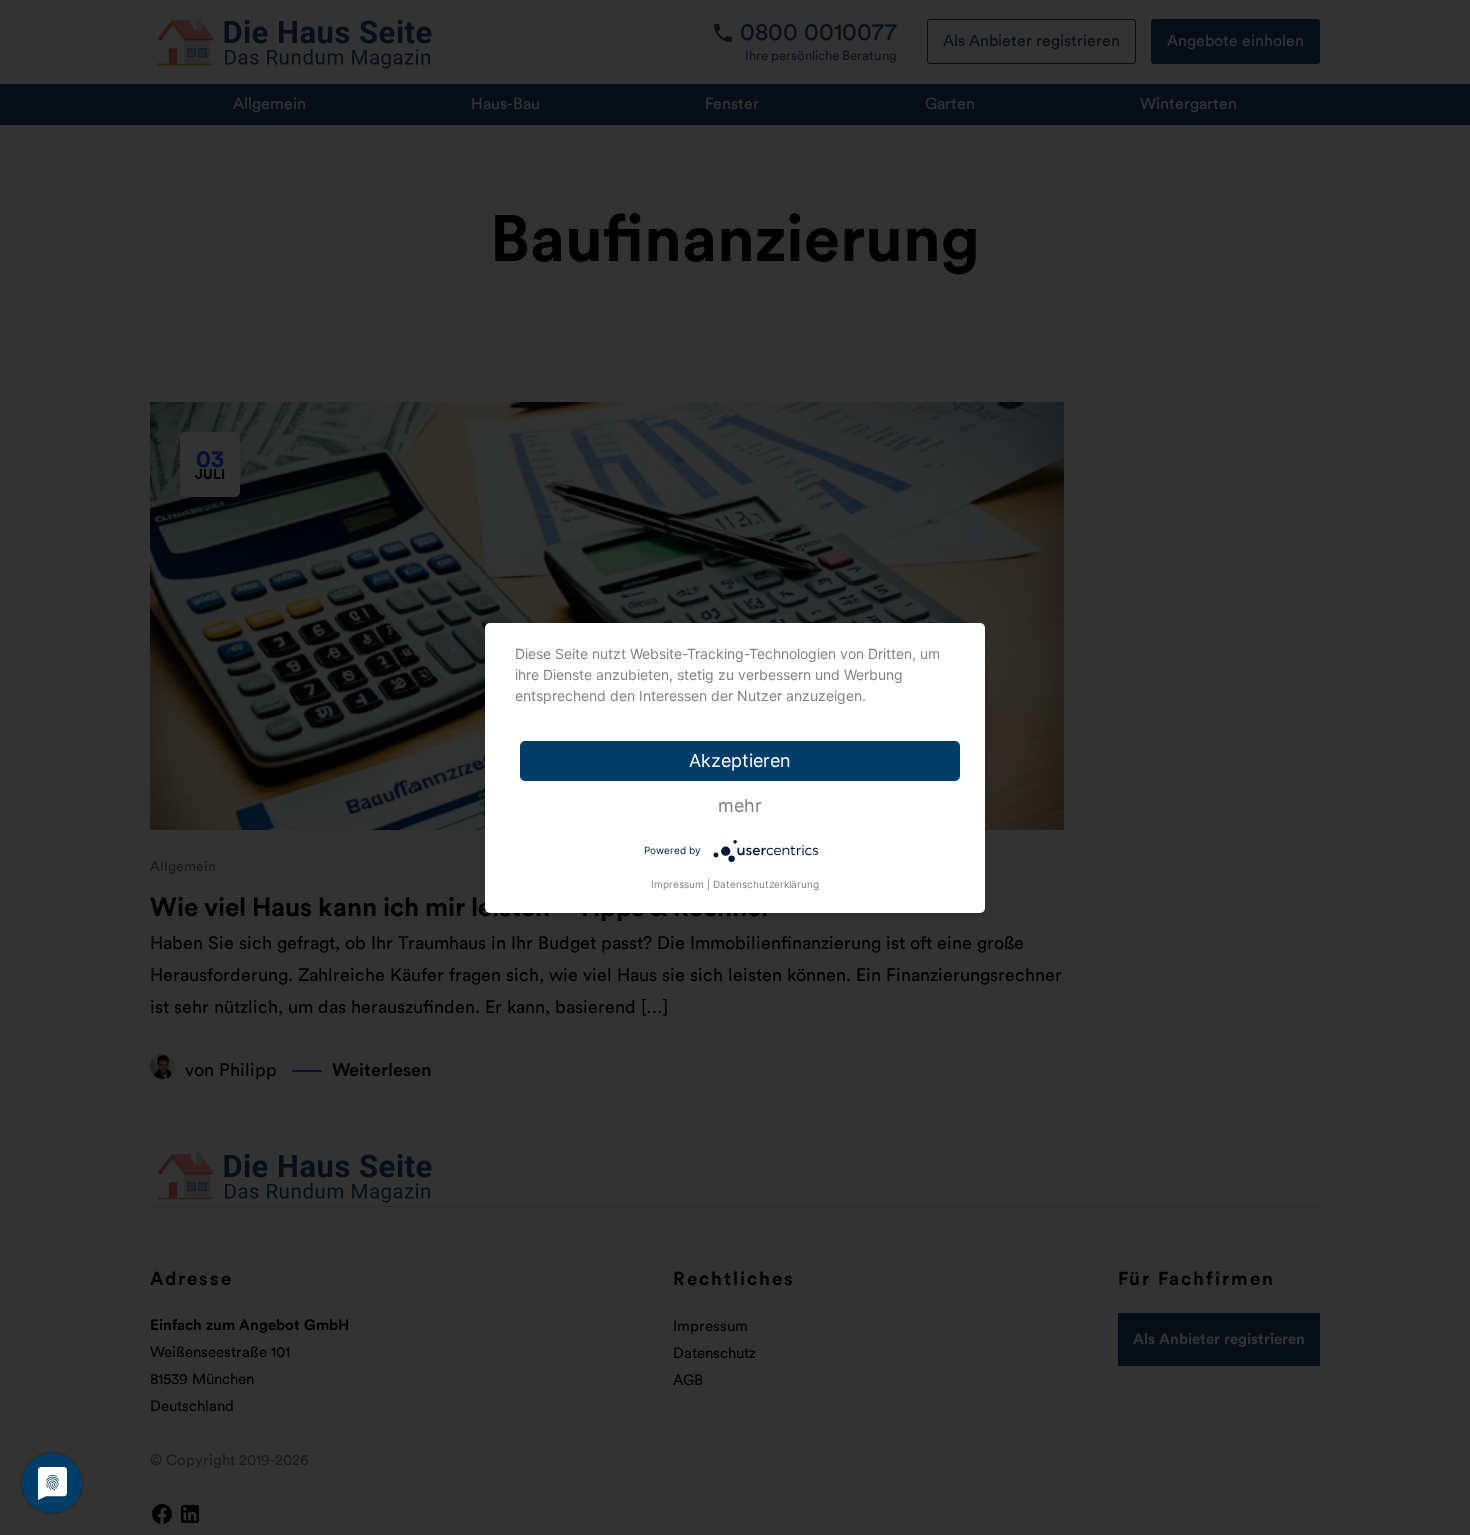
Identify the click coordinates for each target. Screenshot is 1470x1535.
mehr (740, 805)
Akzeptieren (740, 760)
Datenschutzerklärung (766, 884)
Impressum (677, 884)
